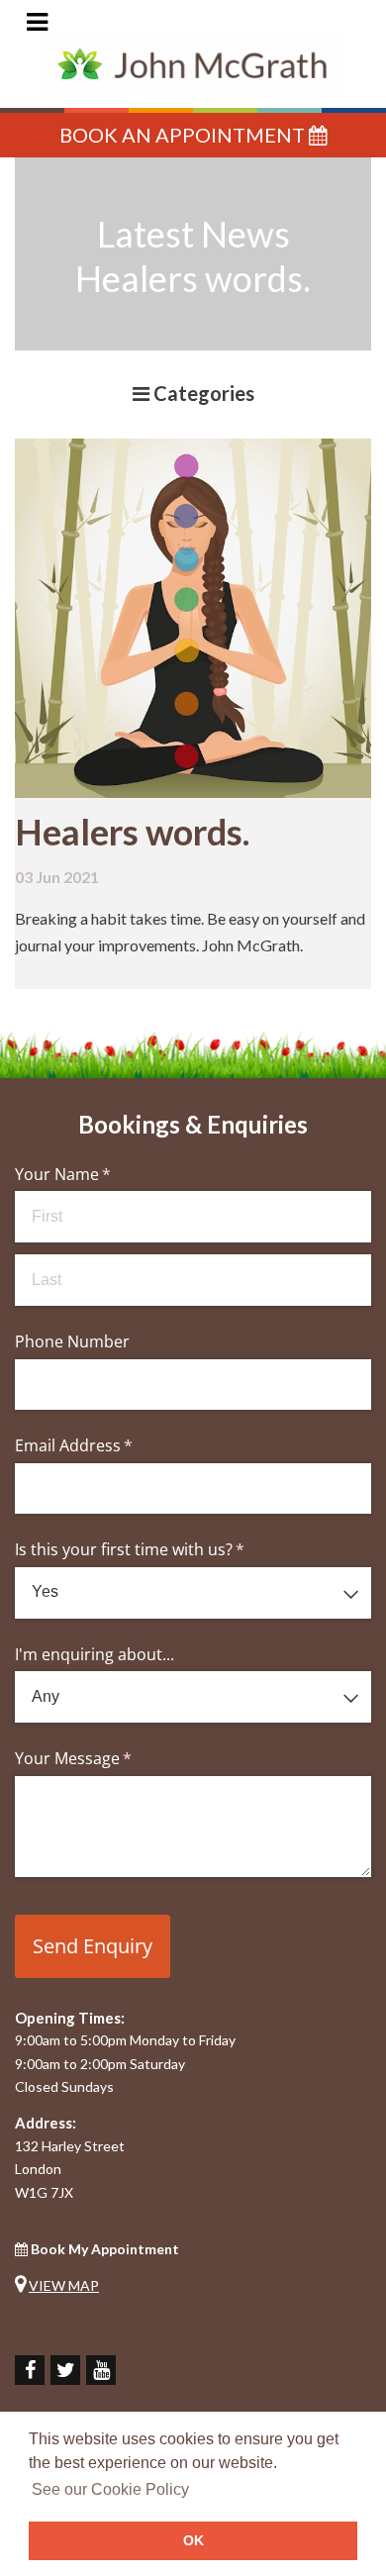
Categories (202, 393)
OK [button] (193, 2540)
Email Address (105, 1445)
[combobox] (193, 1593)
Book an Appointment (184, 135)
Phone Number (72, 1341)
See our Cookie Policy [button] (110, 2489)
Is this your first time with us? (161, 1549)
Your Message (105, 1758)
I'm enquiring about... (95, 1654)
